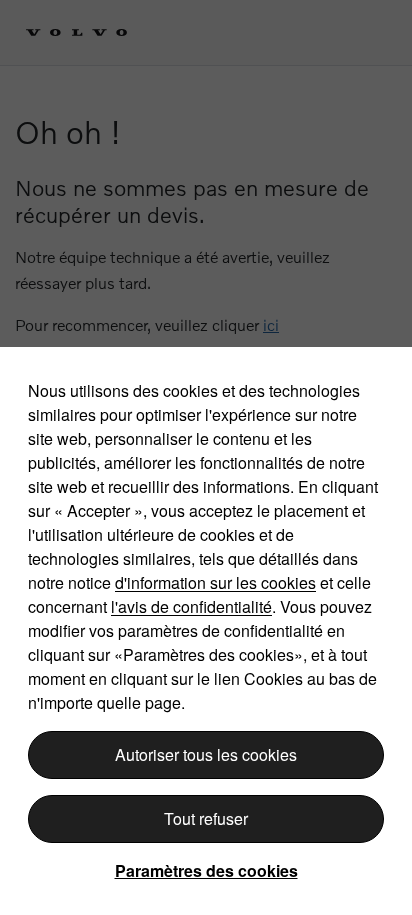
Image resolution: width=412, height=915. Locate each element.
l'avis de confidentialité (191, 606)
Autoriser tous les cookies (206, 754)
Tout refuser (206, 818)
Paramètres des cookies (206, 870)
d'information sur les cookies (215, 582)
